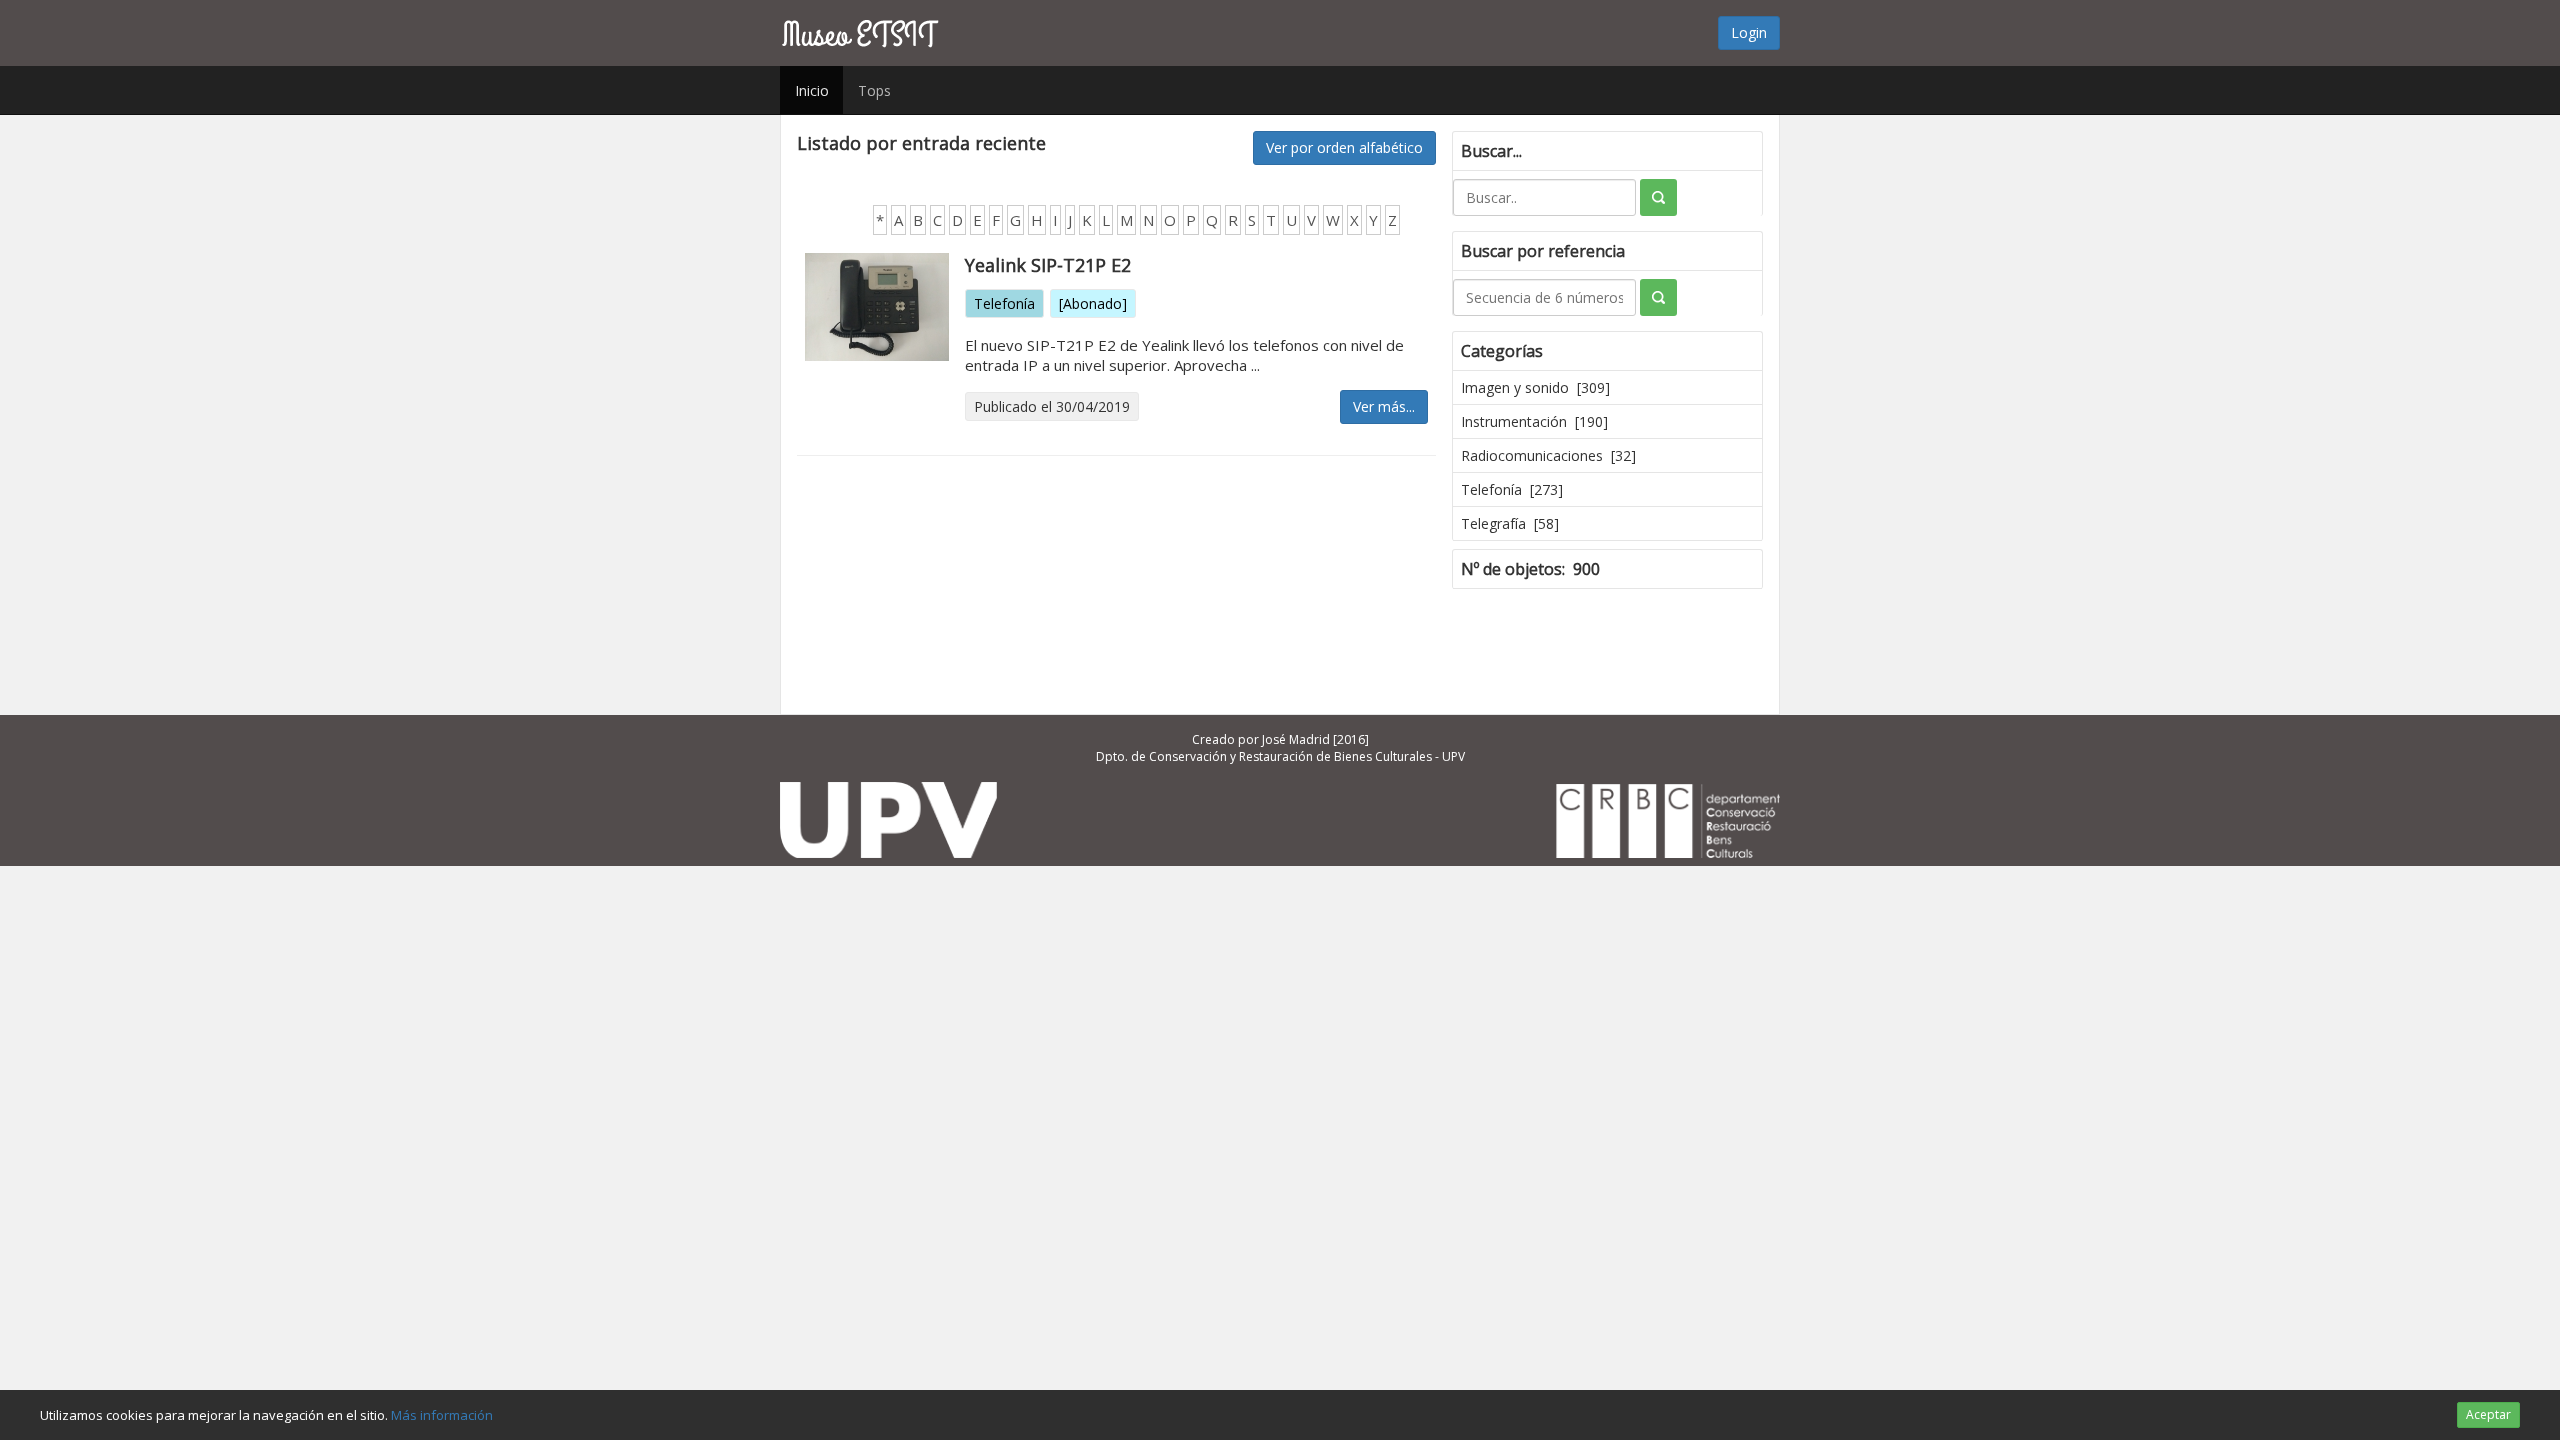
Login (1749, 32)
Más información (442, 1415)
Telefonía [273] (1512, 489)
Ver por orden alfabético (1344, 147)
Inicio (812, 90)
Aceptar (2488, 1414)
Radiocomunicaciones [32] (1548, 455)
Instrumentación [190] (1534, 421)
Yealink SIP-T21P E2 (1048, 265)
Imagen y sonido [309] (1535, 387)
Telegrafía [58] (1510, 523)
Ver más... (1384, 406)
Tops (874, 90)
